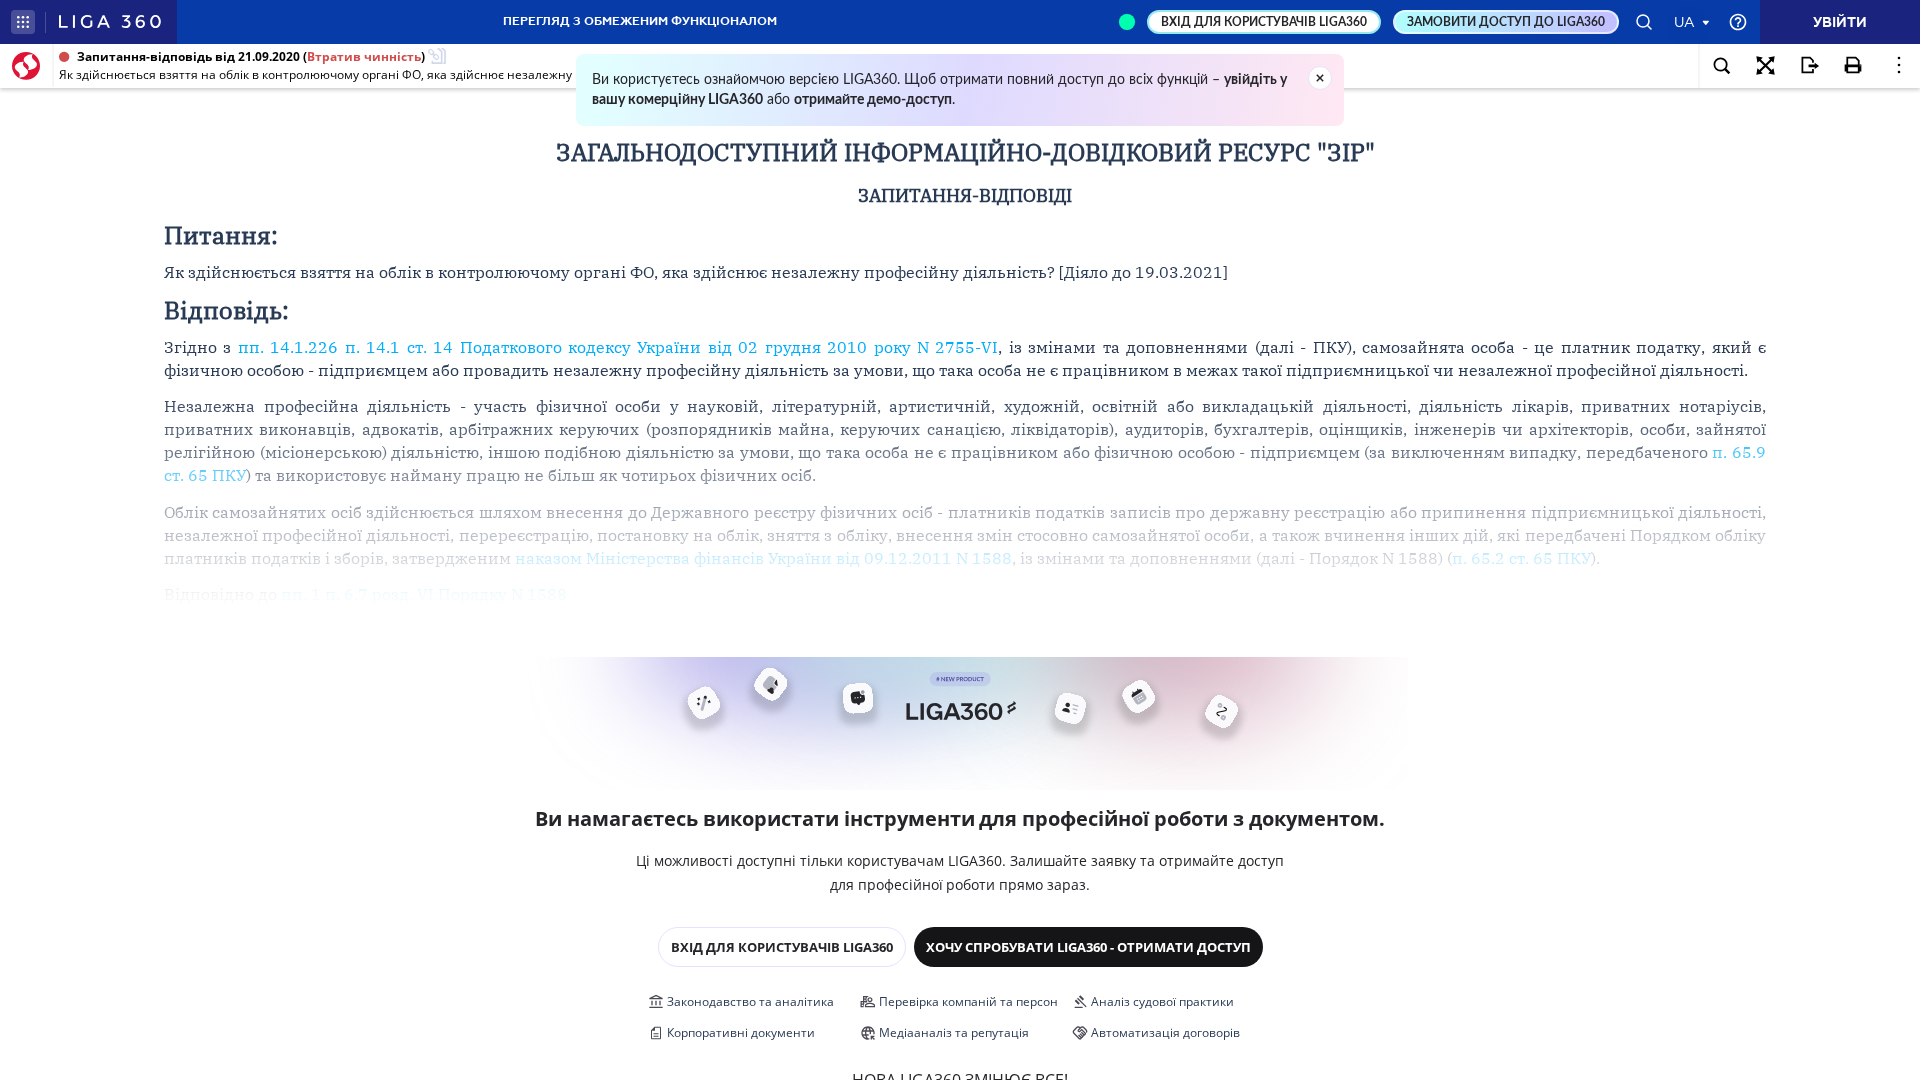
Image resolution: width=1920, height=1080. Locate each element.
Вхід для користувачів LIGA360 (782, 947)
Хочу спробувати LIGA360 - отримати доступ (1088, 947)
